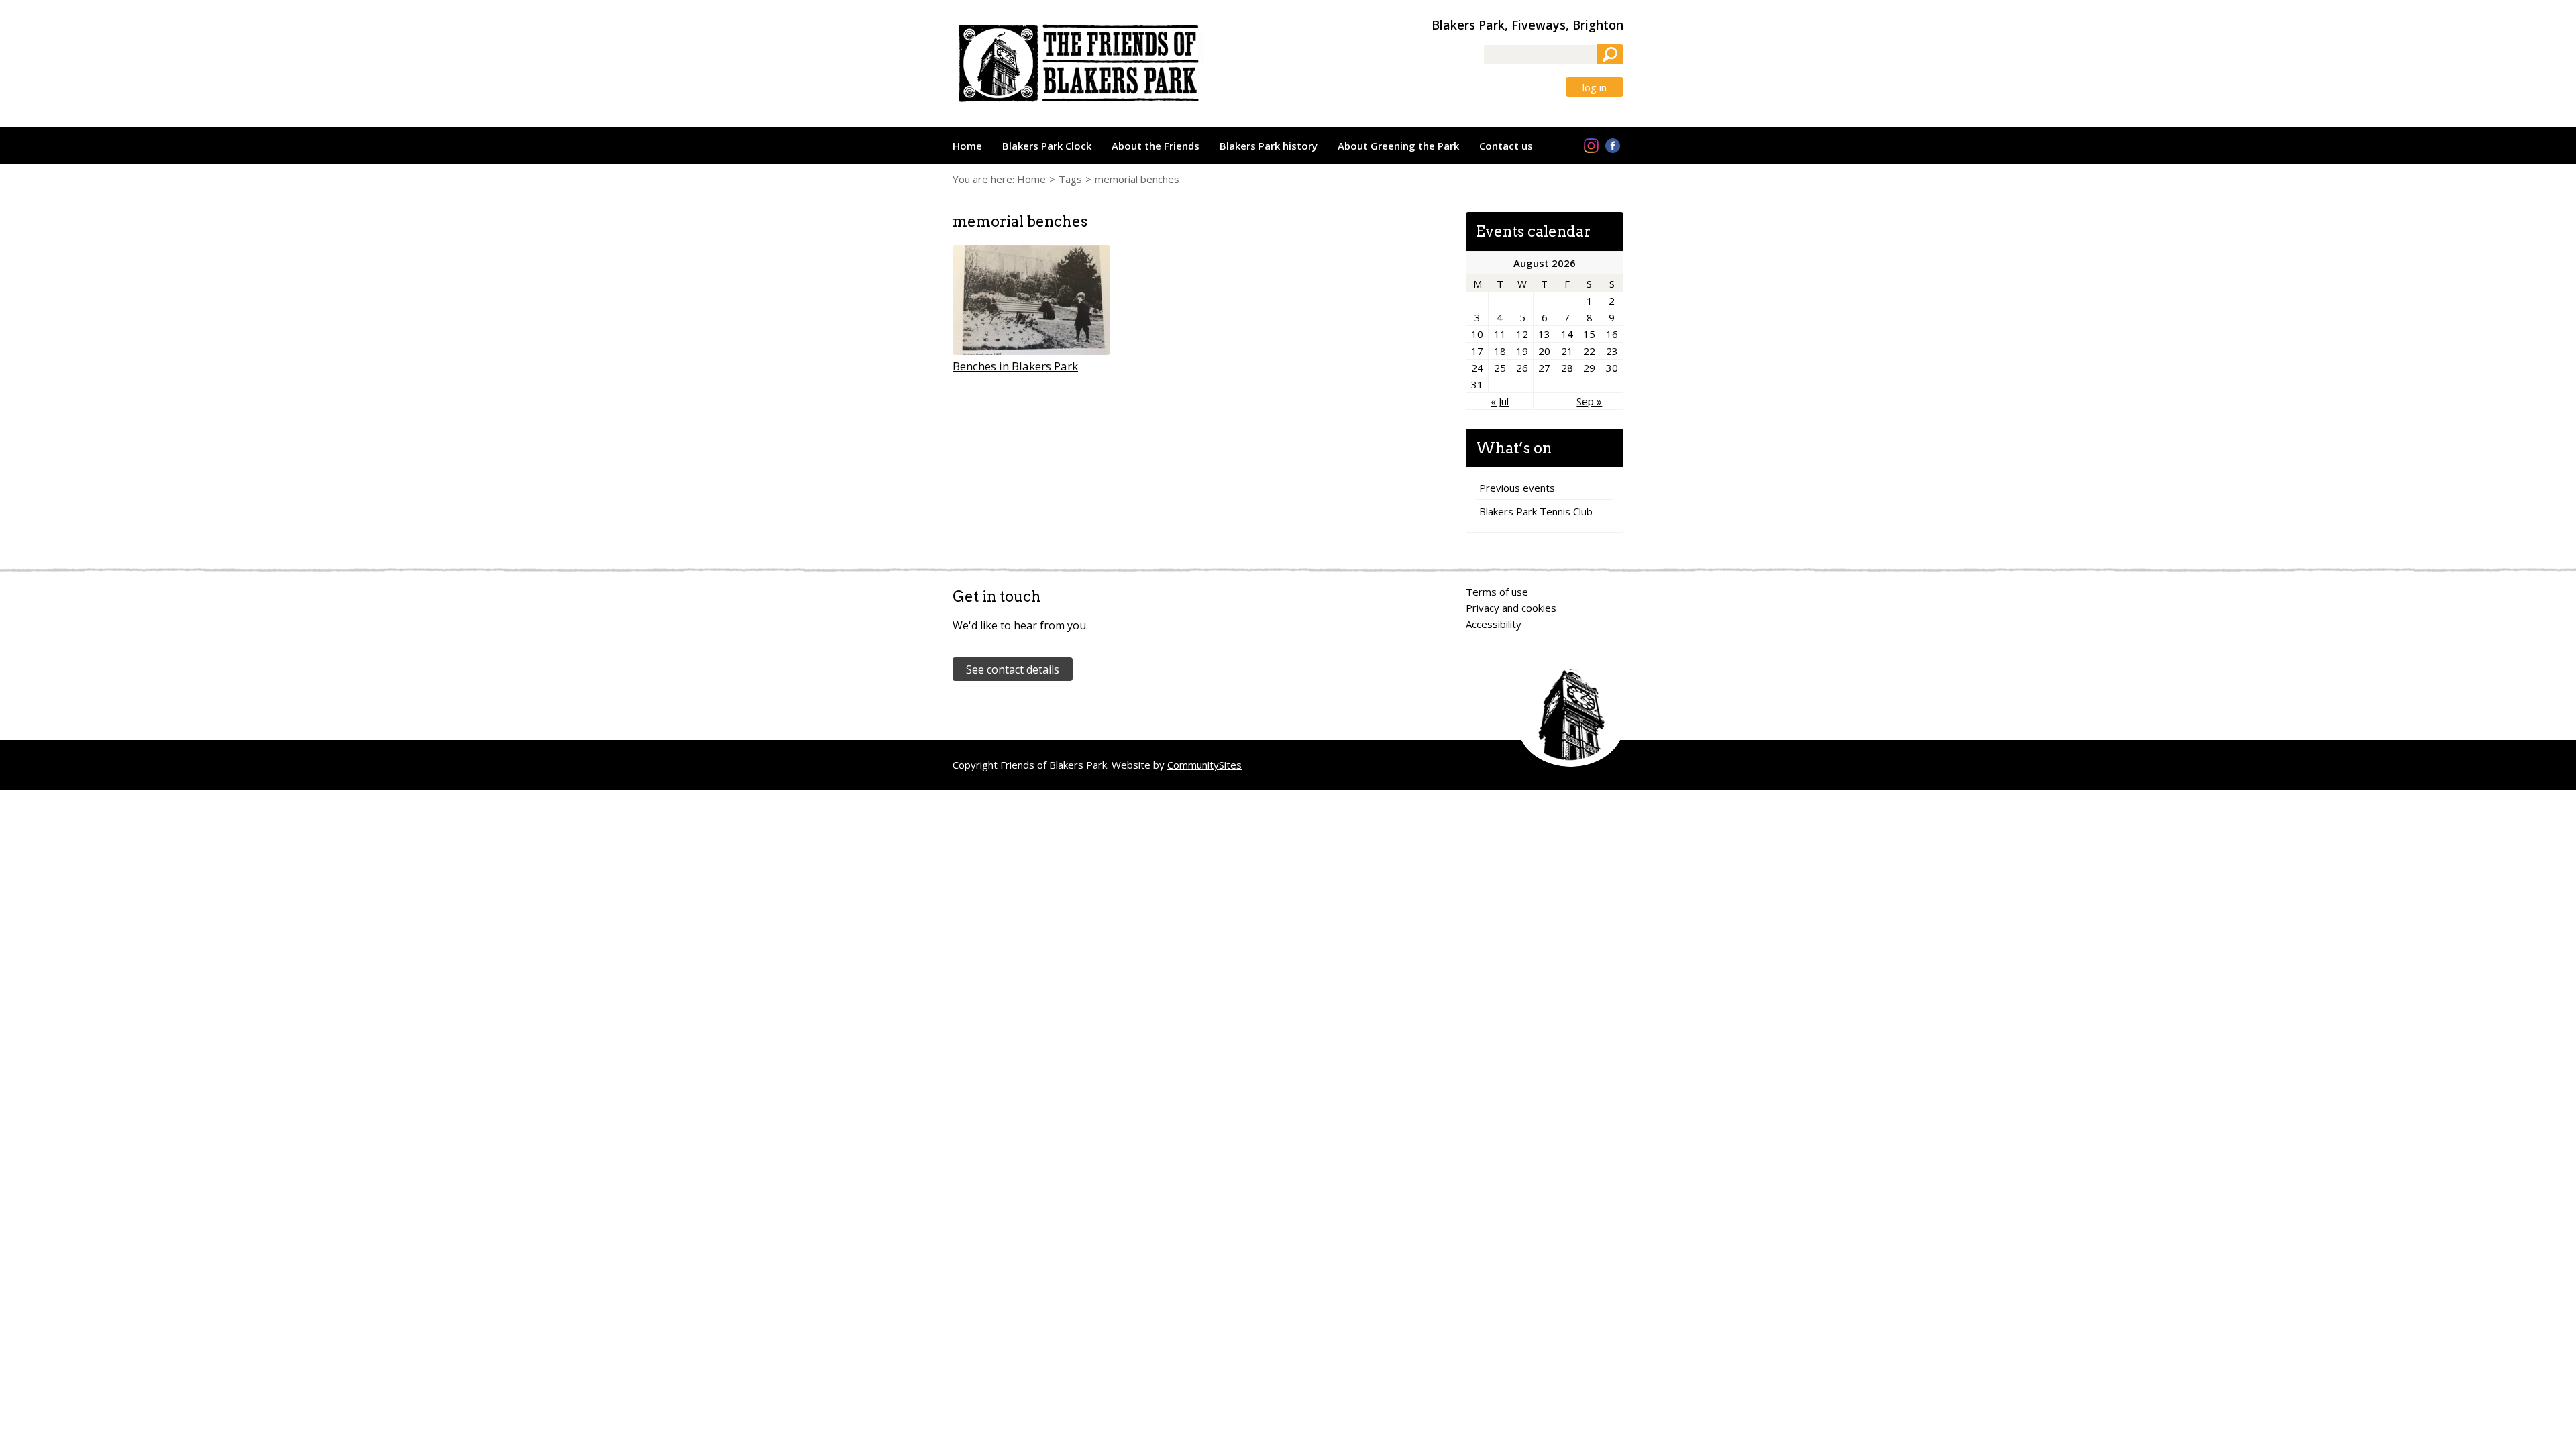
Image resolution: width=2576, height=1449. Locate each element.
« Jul (1500, 401)
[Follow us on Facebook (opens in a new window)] (1613, 146)
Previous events (1517, 488)
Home (967, 146)
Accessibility (1494, 624)
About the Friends (1156, 146)
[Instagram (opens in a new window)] (1591, 146)
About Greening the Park (1398, 146)
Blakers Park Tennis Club (1536, 511)
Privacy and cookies (1511, 608)
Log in (1595, 88)
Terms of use (1497, 592)
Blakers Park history (1269, 146)
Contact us (1506, 146)
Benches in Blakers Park (1015, 366)
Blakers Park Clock (1047, 146)
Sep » (1589, 401)
